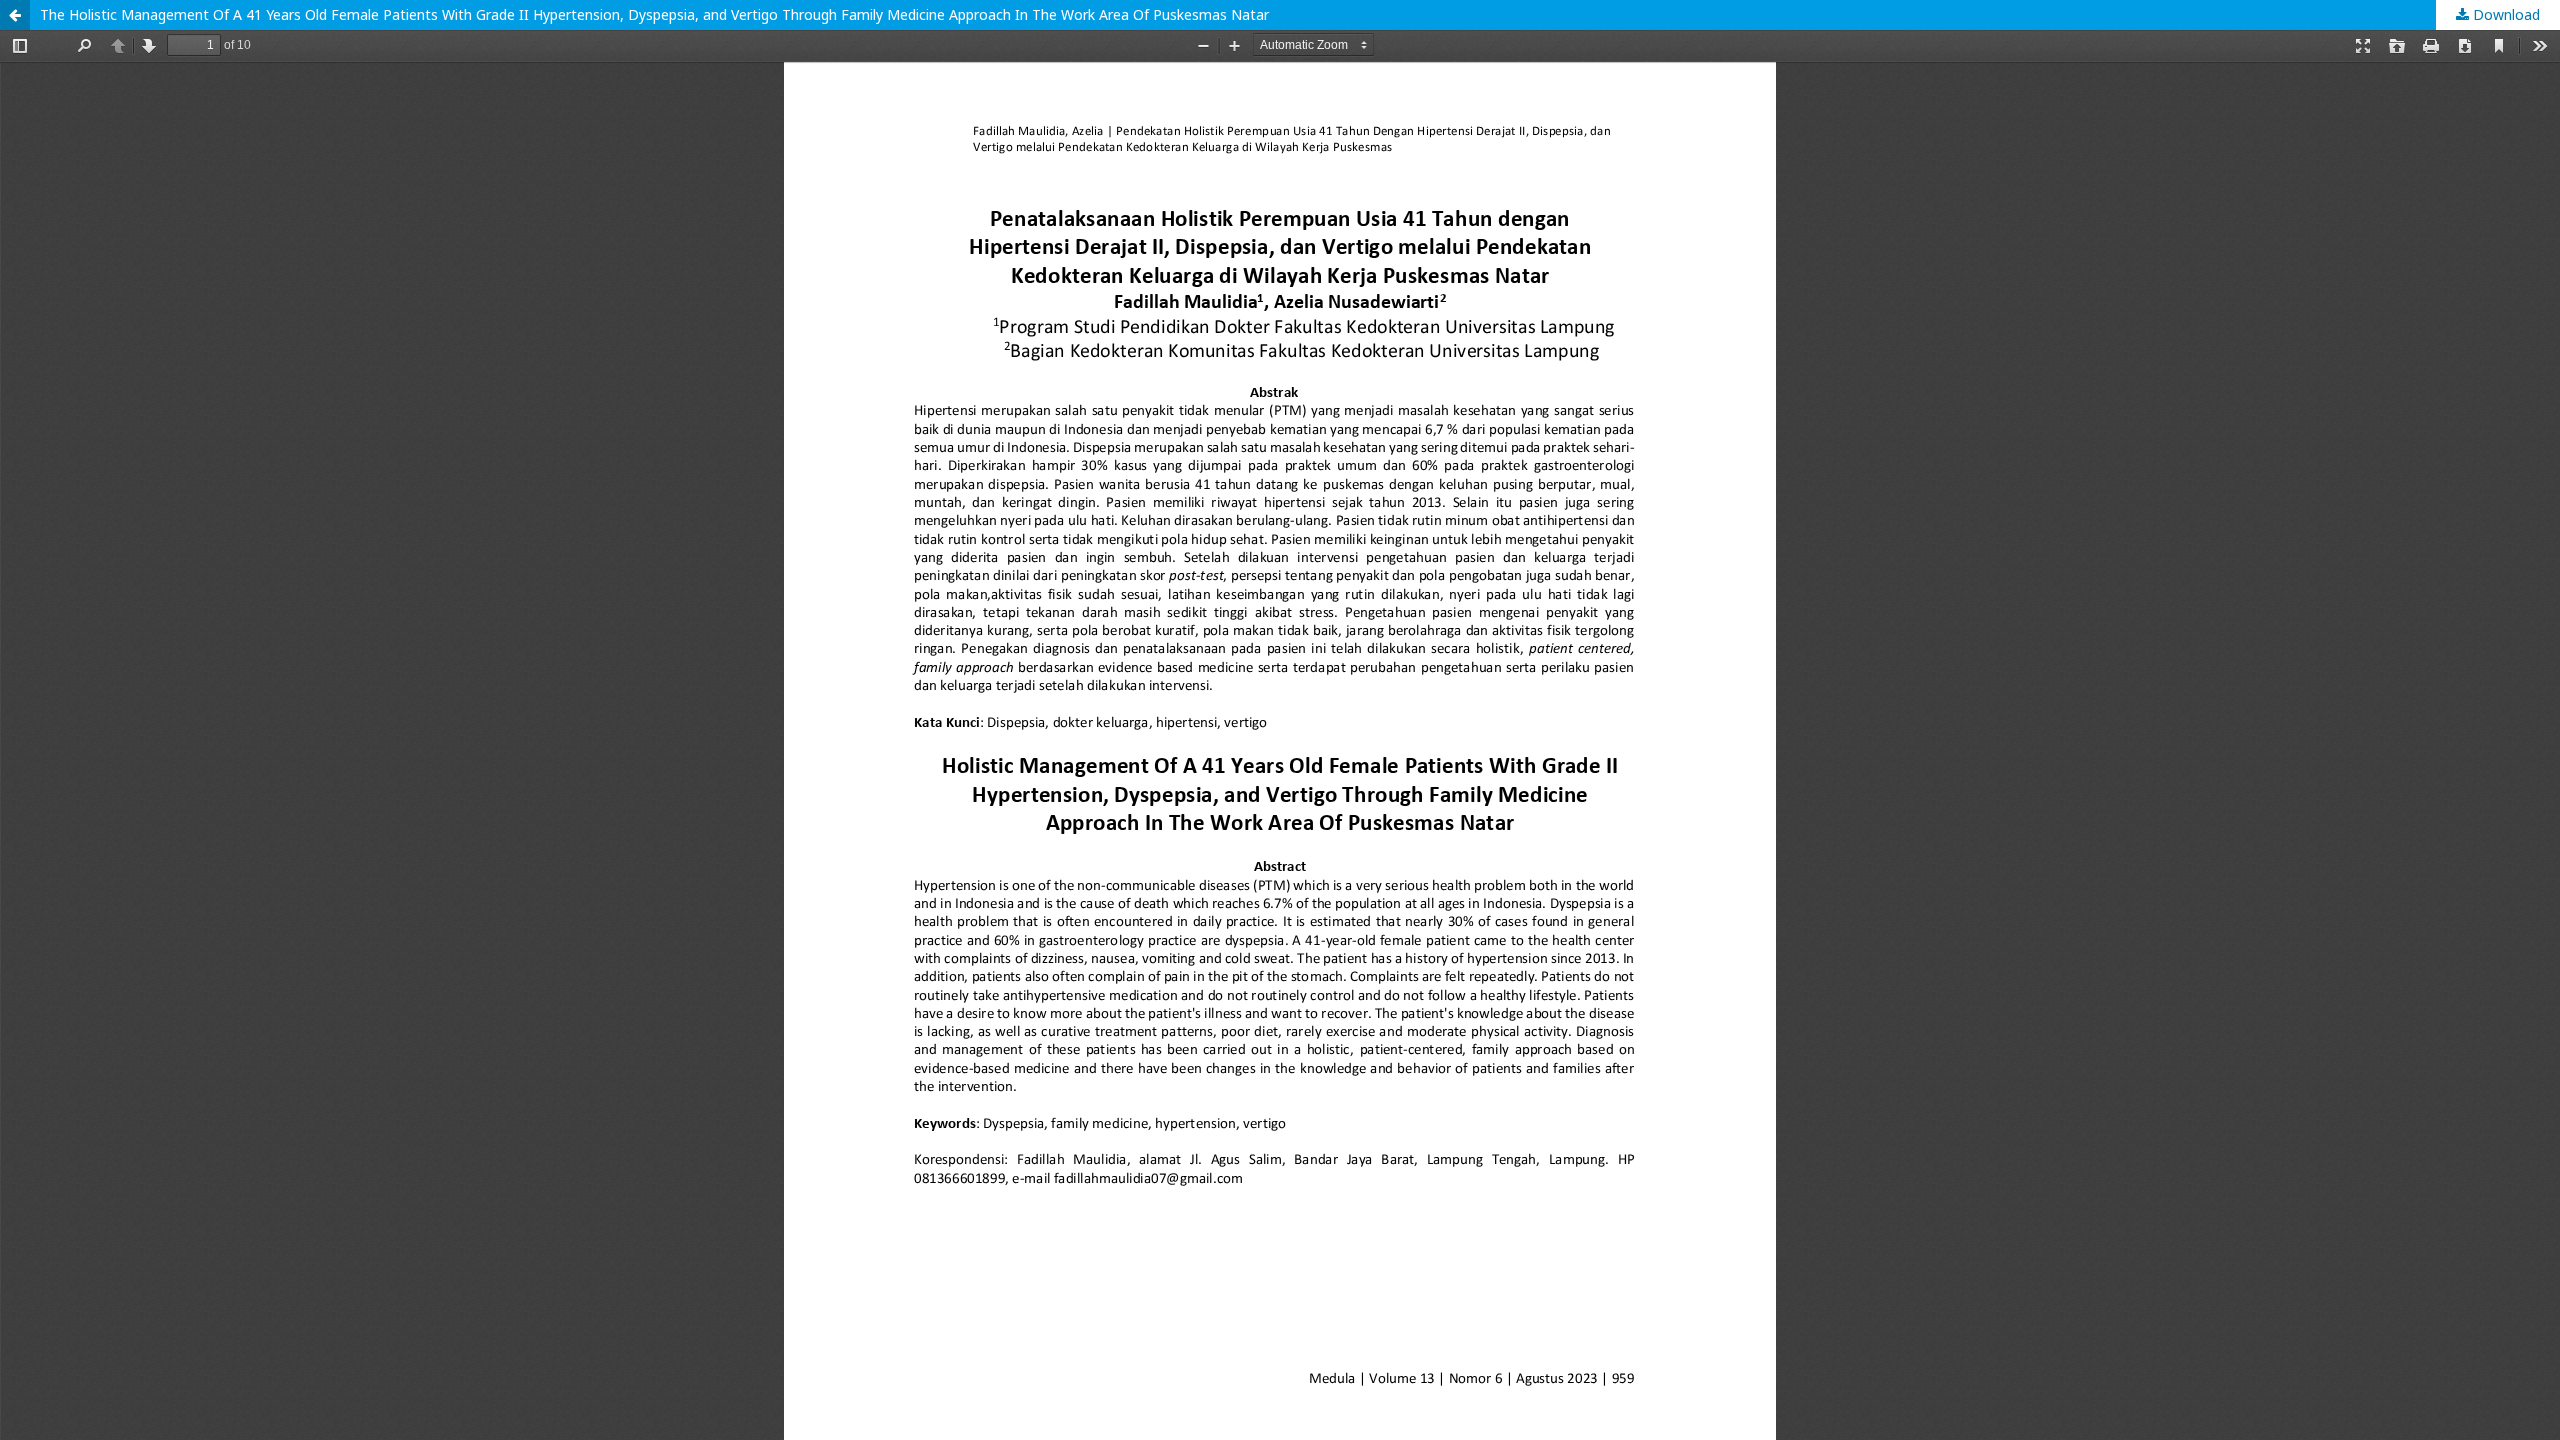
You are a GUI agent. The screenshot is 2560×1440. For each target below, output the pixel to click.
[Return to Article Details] (15, 15)
